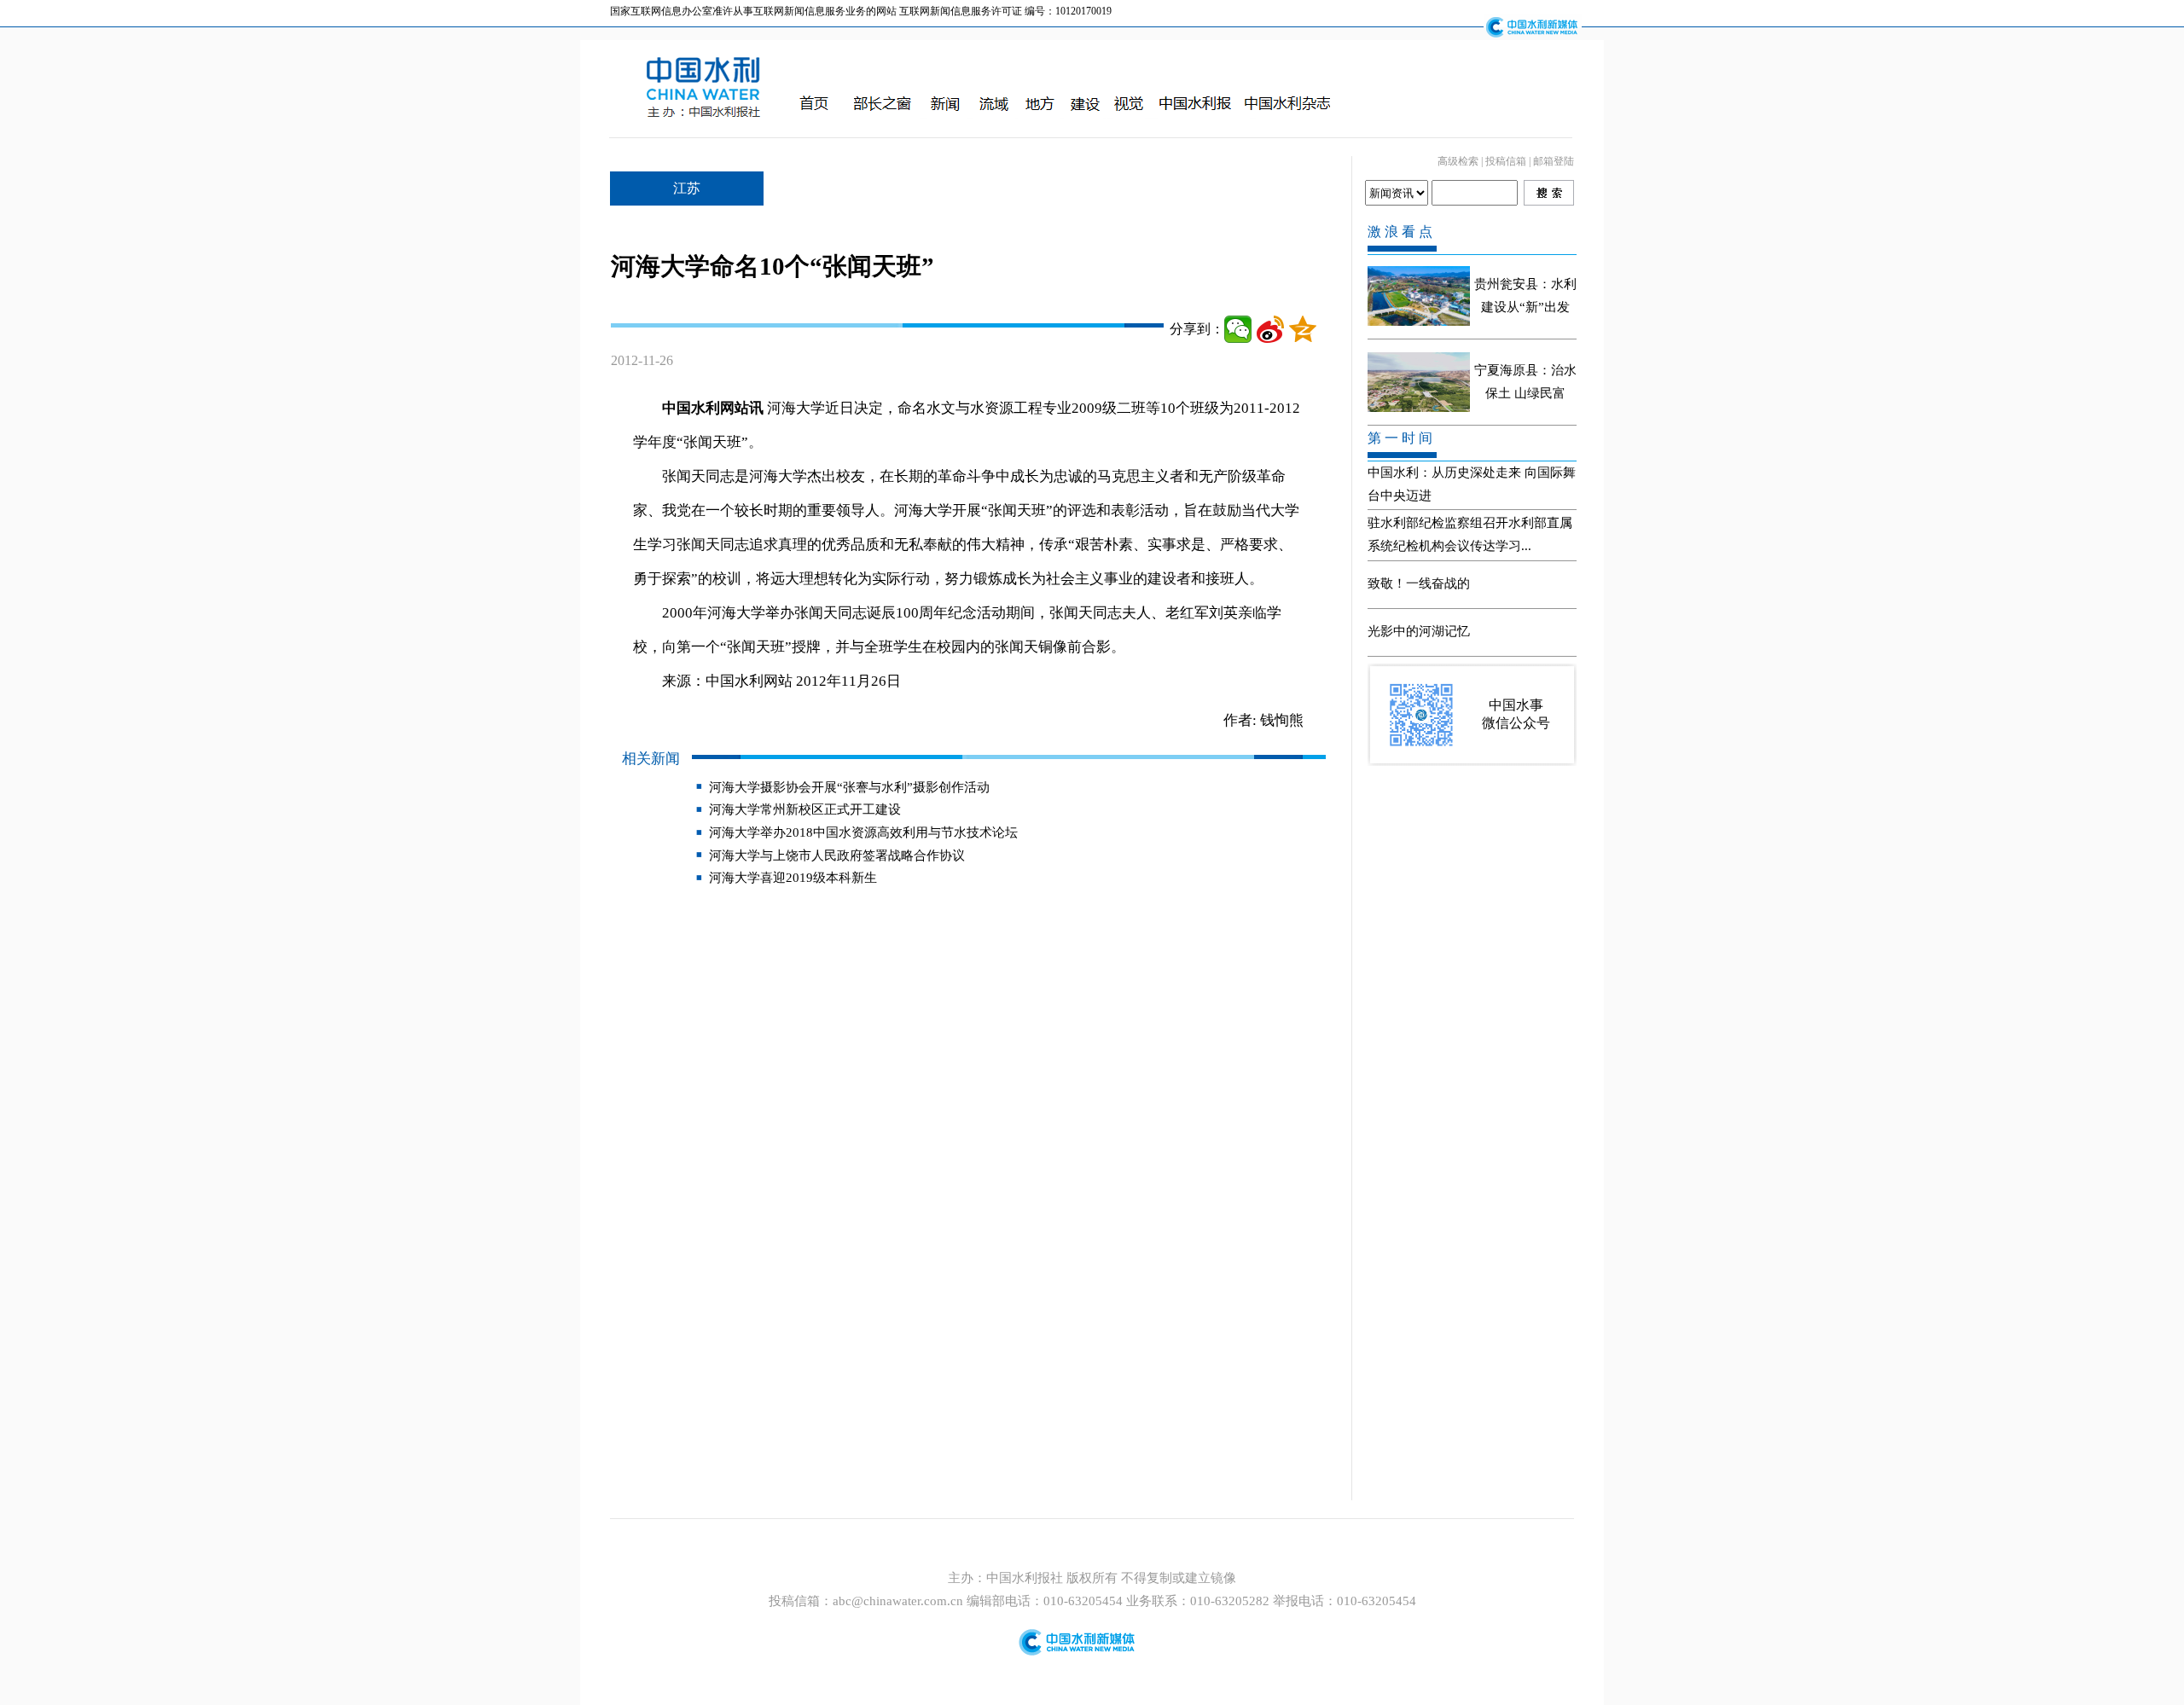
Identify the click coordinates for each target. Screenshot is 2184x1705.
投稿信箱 (1506, 161)
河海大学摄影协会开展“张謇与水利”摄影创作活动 (849, 787)
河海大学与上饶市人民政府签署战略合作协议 (837, 855)
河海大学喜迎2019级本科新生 (793, 878)
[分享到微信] (1238, 329)
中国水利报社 (1026, 1578)
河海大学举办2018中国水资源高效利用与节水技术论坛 (863, 832)
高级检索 (1458, 161)
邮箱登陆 (1554, 161)
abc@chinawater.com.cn (898, 1601)
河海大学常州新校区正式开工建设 (805, 809)
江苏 (687, 188)
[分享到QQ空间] (1303, 329)
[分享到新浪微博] (1270, 329)
